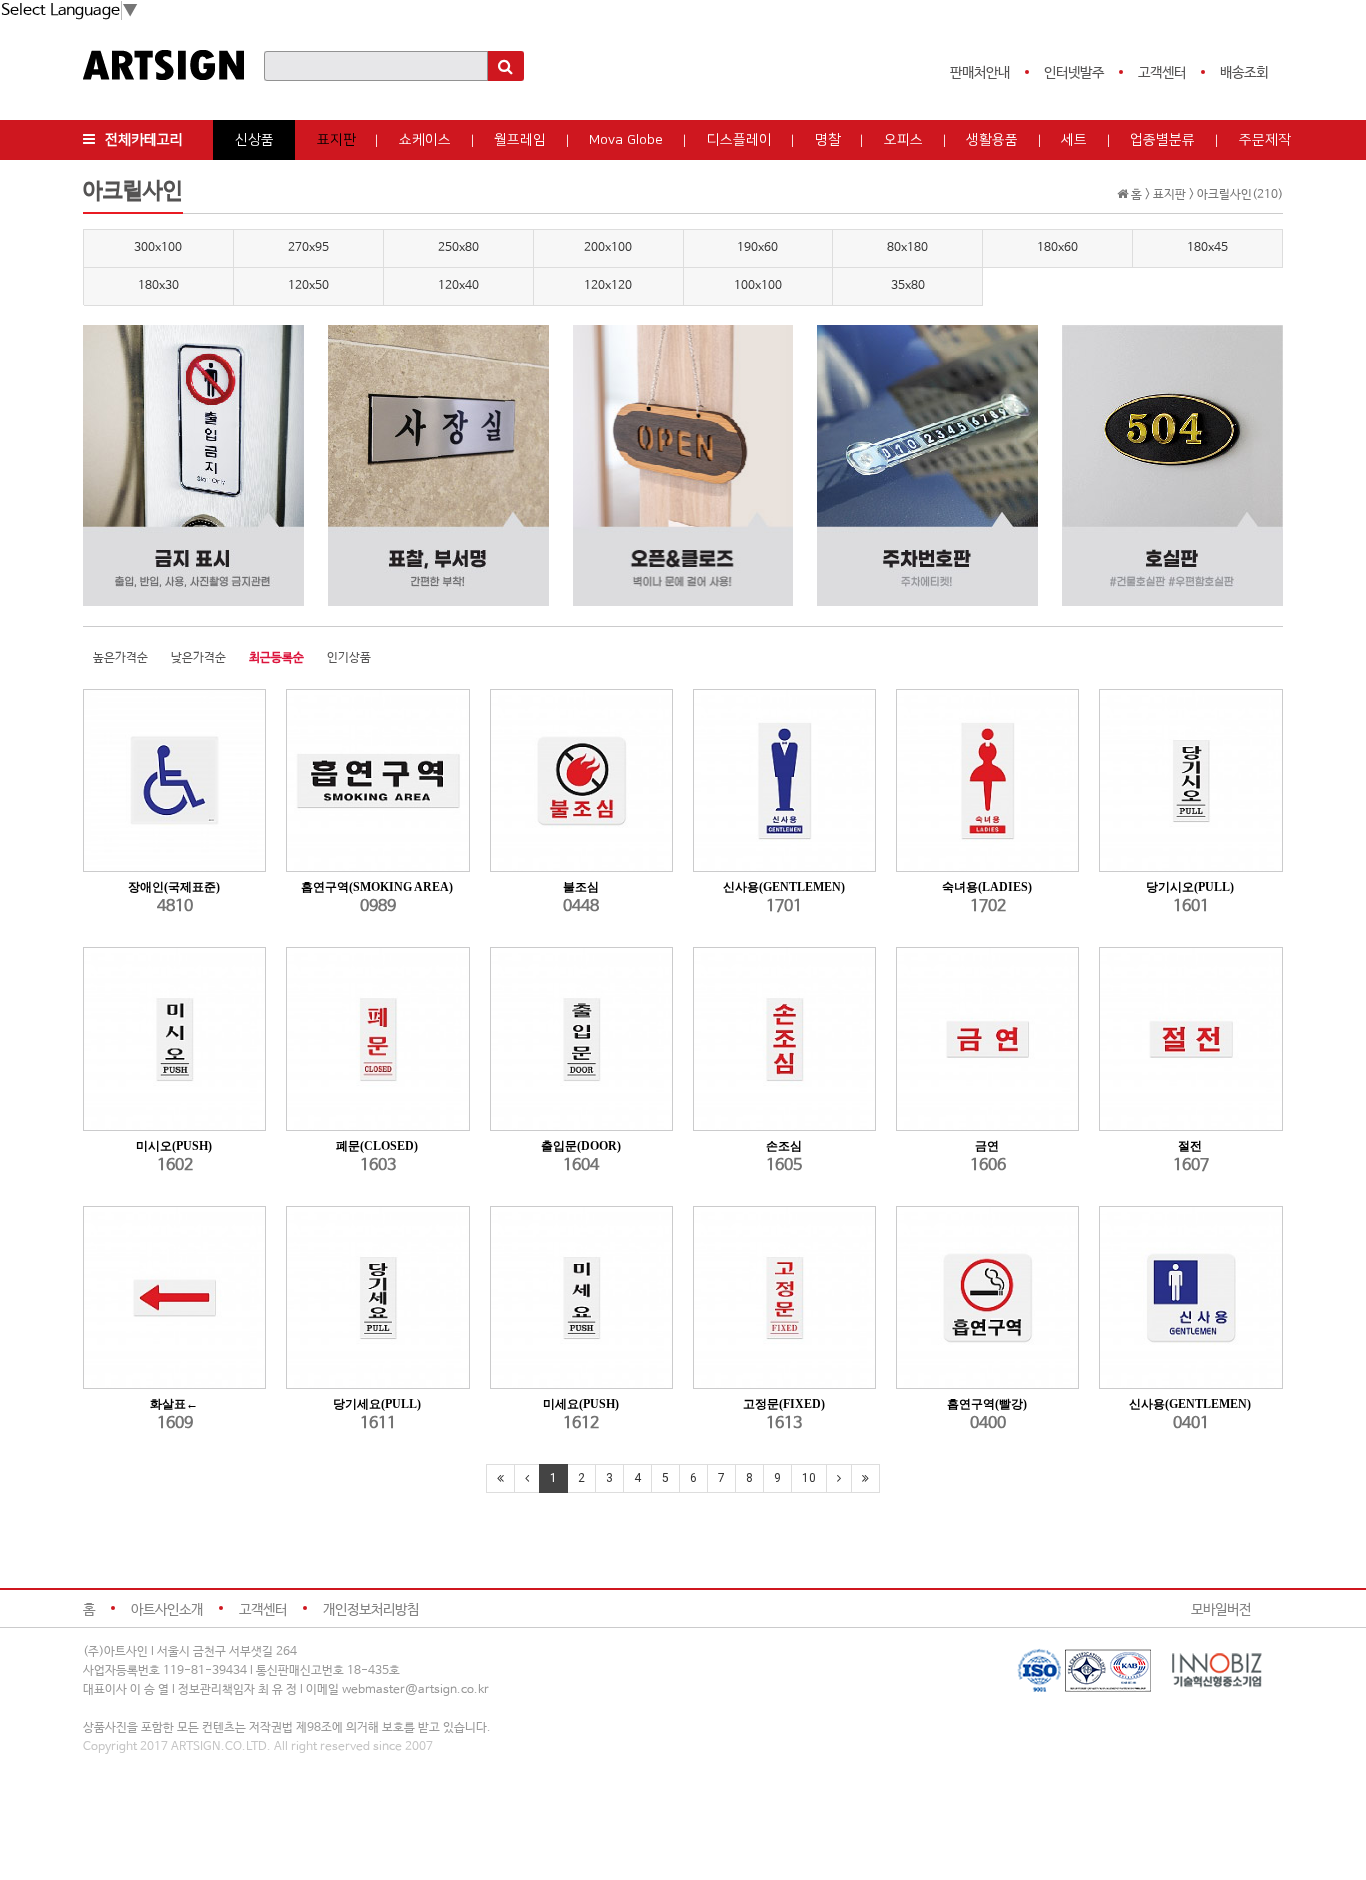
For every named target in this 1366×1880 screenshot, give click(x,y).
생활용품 (992, 140)
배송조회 (1244, 73)
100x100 (758, 286)
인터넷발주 (1074, 73)
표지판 (336, 140)
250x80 (458, 248)
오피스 (903, 140)
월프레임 (520, 140)
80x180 (907, 248)
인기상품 (349, 658)
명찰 (828, 140)
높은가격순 (120, 658)
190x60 (757, 248)
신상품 (254, 140)
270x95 (308, 248)
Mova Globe (626, 140)
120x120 (608, 286)
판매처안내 (980, 73)
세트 (1074, 140)
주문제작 (1265, 140)
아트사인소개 (167, 1610)
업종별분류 (1162, 140)
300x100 (158, 248)
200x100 (608, 248)
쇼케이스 (425, 140)
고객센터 (1162, 73)
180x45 (1207, 248)
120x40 (458, 286)
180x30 (158, 286)
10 (809, 1478)
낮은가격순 (198, 658)
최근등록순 (276, 658)
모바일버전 (1221, 1610)
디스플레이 (739, 140)
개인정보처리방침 (371, 1610)
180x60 (1057, 248)
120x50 (308, 286)
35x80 (908, 286)
